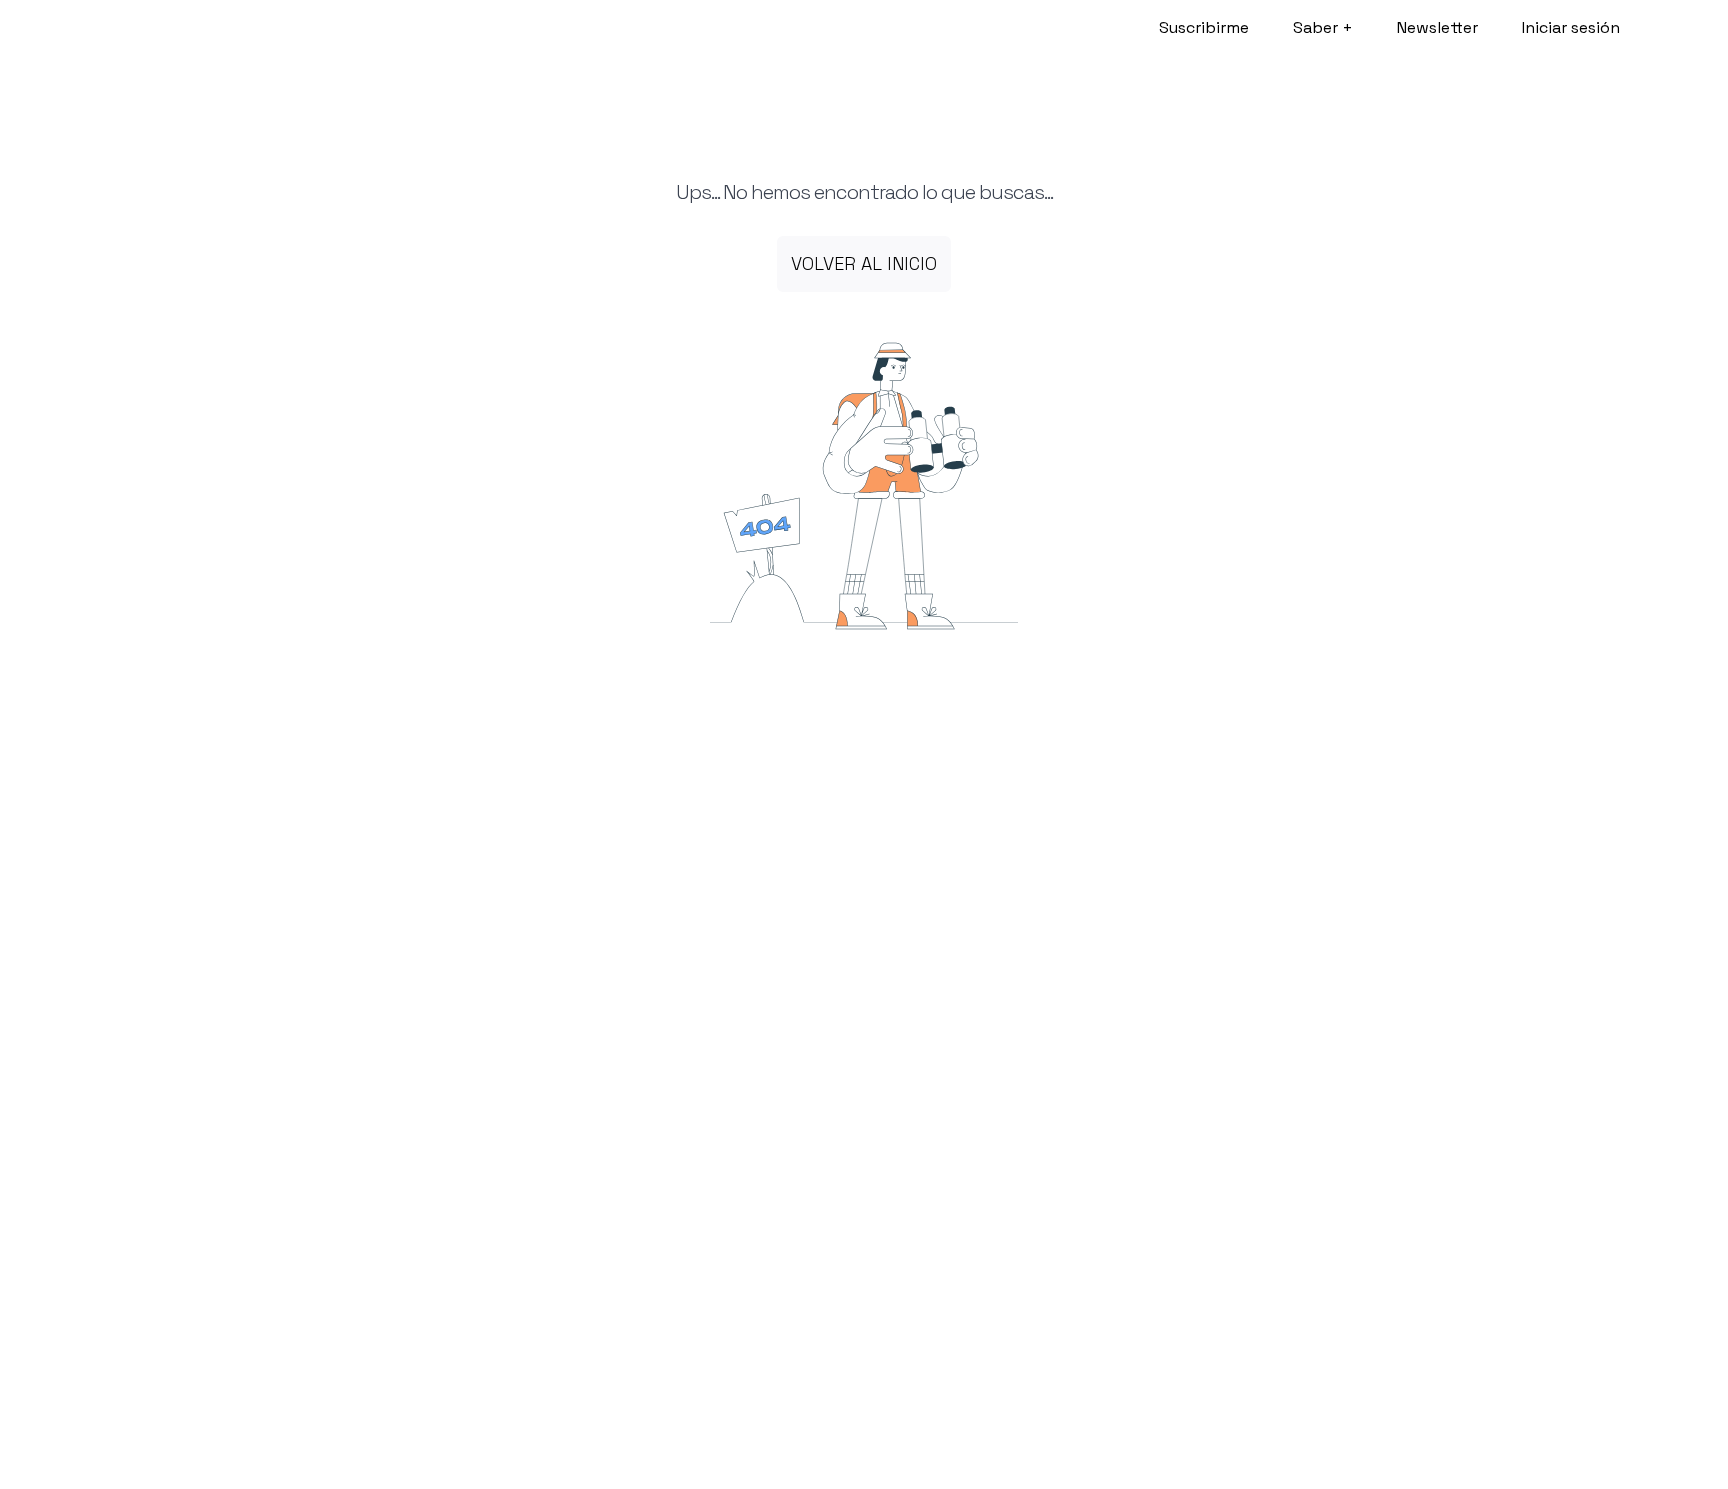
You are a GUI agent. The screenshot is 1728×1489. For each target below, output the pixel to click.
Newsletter (1437, 27)
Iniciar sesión (1571, 27)
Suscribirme (1204, 27)
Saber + (1323, 27)
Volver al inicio (864, 263)
